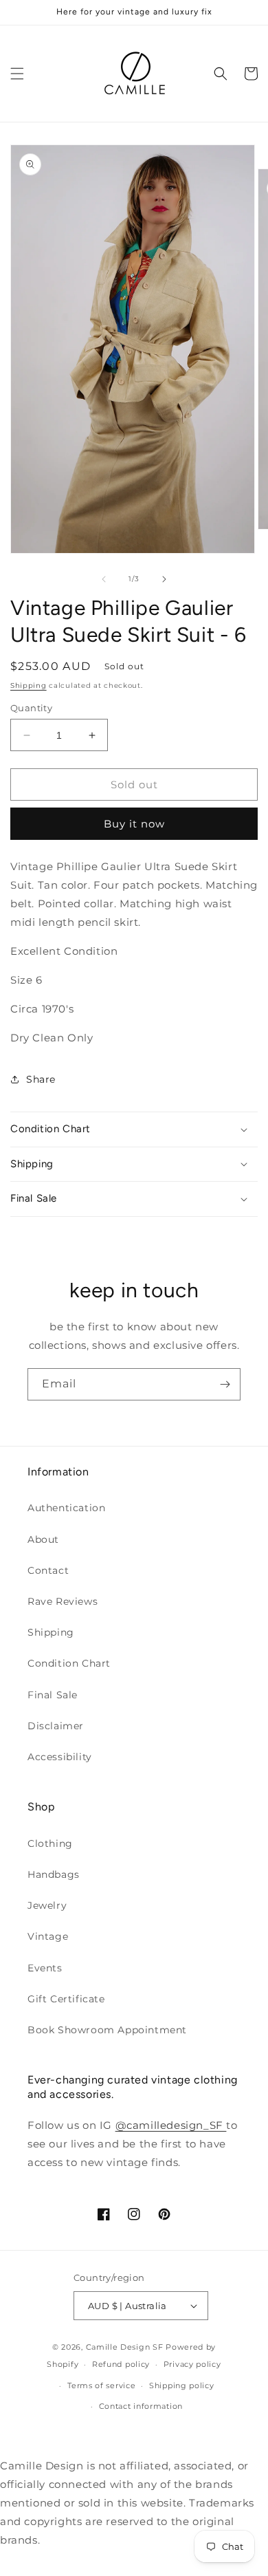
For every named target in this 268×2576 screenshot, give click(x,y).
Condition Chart (69, 1663)
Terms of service (101, 2385)
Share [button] (41, 1079)
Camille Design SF (125, 2347)
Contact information (141, 2406)
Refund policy (121, 2364)
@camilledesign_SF (171, 2125)
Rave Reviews (63, 1601)
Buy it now (134, 824)
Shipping (29, 685)
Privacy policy (192, 2364)
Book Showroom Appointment (107, 2030)
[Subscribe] (225, 1384)
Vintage (48, 1936)
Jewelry (47, 1905)
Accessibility (60, 1757)
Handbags (54, 1874)
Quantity (31, 708)
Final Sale (53, 1695)
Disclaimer (56, 1726)
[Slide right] (164, 579)
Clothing (50, 1843)
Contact (48, 1570)
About (43, 1539)
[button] (17, 74)
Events (45, 1968)
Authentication (66, 1508)
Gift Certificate (66, 1999)
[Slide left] (104, 579)
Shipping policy (182, 2385)
